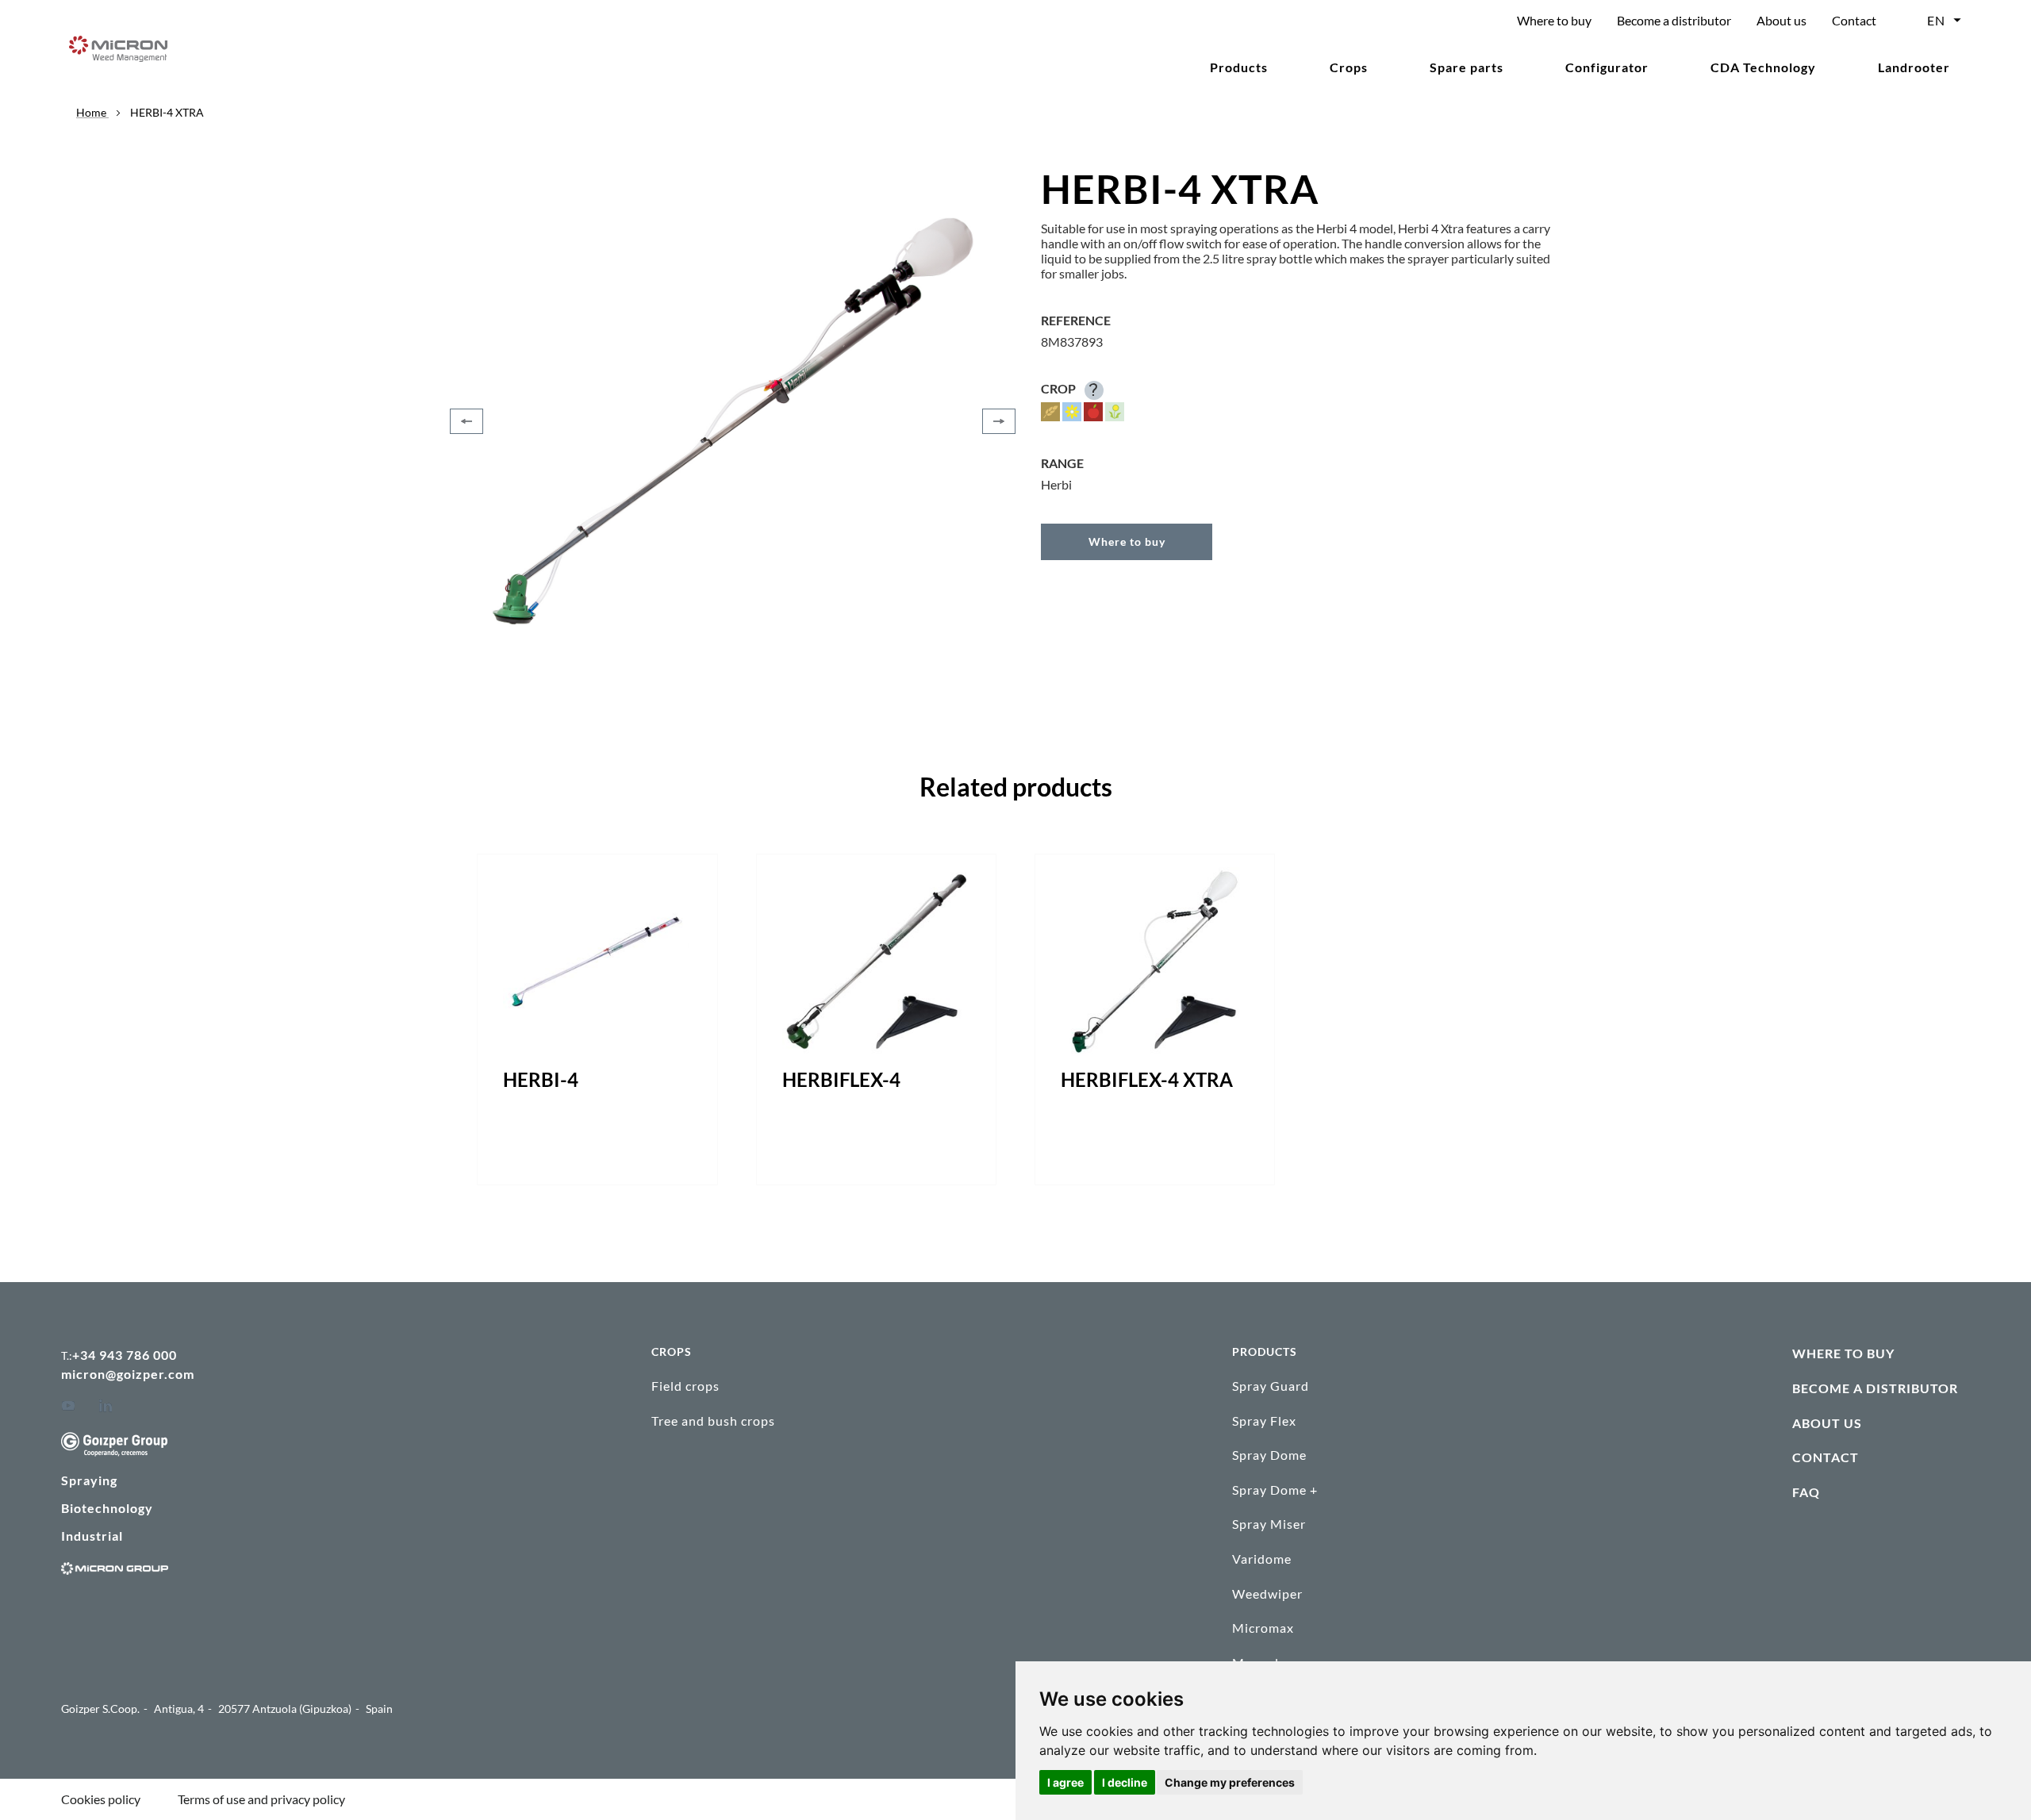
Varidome (1262, 1559)
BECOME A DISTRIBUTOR (1875, 1388)
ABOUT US (1827, 1423)
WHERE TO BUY (1843, 1353)
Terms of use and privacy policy (261, 1799)
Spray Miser (1269, 1524)
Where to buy (1554, 20)
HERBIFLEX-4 (841, 1079)
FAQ (1806, 1492)
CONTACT (1826, 1457)
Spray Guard (1271, 1386)
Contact (1854, 20)
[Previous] (466, 421)
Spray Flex (1264, 1421)
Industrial (92, 1536)
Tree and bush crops (713, 1421)
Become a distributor (1674, 20)
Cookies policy (101, 1799)
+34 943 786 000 (125, 1355)
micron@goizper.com (128, 1374)
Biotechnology (107, 1508)
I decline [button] (1125, 1782)
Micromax (1263, 1628)
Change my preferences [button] (1230, 1782)
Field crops (685, 1386)
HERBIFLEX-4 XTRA (1147, 1079)
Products (1239, 67)
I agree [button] (1065, 1782)
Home (92, 112)
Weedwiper (1267, 1593)
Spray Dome (1269, 1455)
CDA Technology (1763, 67)
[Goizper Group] (114, 1451)
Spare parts (1467, 67)
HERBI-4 (541, 1079)
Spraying (89, 1480)
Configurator (1607, 67)
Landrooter (1914, 67)
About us (1781, 20)
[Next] (999, 421)
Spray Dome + (1275, 1490)
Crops (1349, 67)
